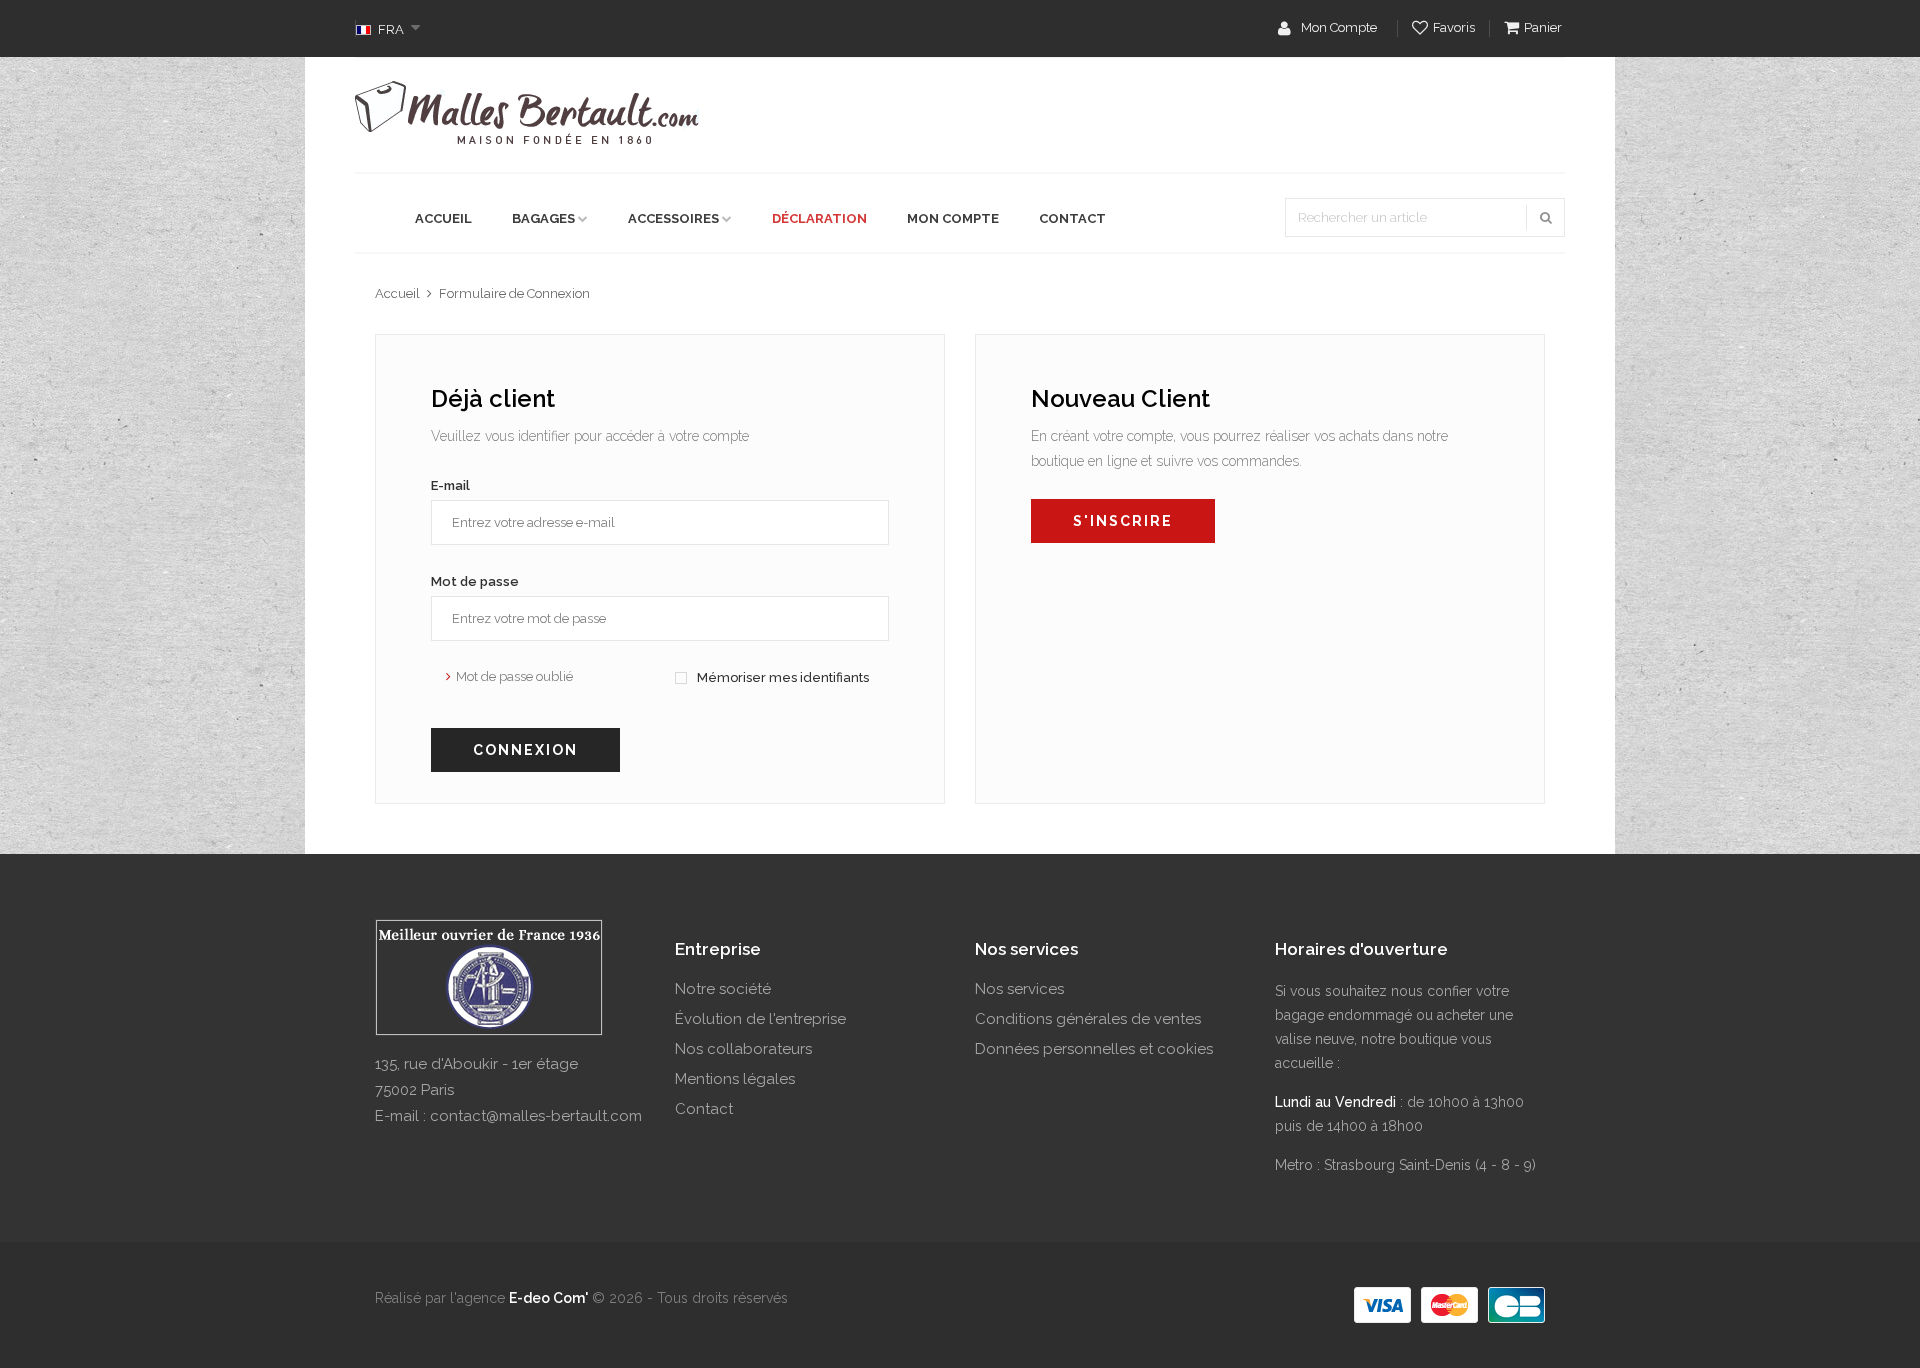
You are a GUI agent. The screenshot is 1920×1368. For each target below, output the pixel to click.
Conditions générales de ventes (1088, 1019)
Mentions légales (735, 1079)
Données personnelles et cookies (1094, 1049)
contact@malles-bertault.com (536, 1116)
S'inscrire (1123, 521)
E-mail (450, 485)
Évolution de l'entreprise (760, 1019)
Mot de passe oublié (514, 676)
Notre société (723, 989)
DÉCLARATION (819, 218)
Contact (704, 1109)
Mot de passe (475, 581)
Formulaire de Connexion (514, 293)
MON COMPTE (953, 218)
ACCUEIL (443, 218)
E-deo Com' (548, 1298)
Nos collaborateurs (743, 1049)
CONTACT (1072, 218)
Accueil (397, 293)
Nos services (1019, 989)
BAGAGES (543, 218)
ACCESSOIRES (673, 218)
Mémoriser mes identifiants (781, 677)
